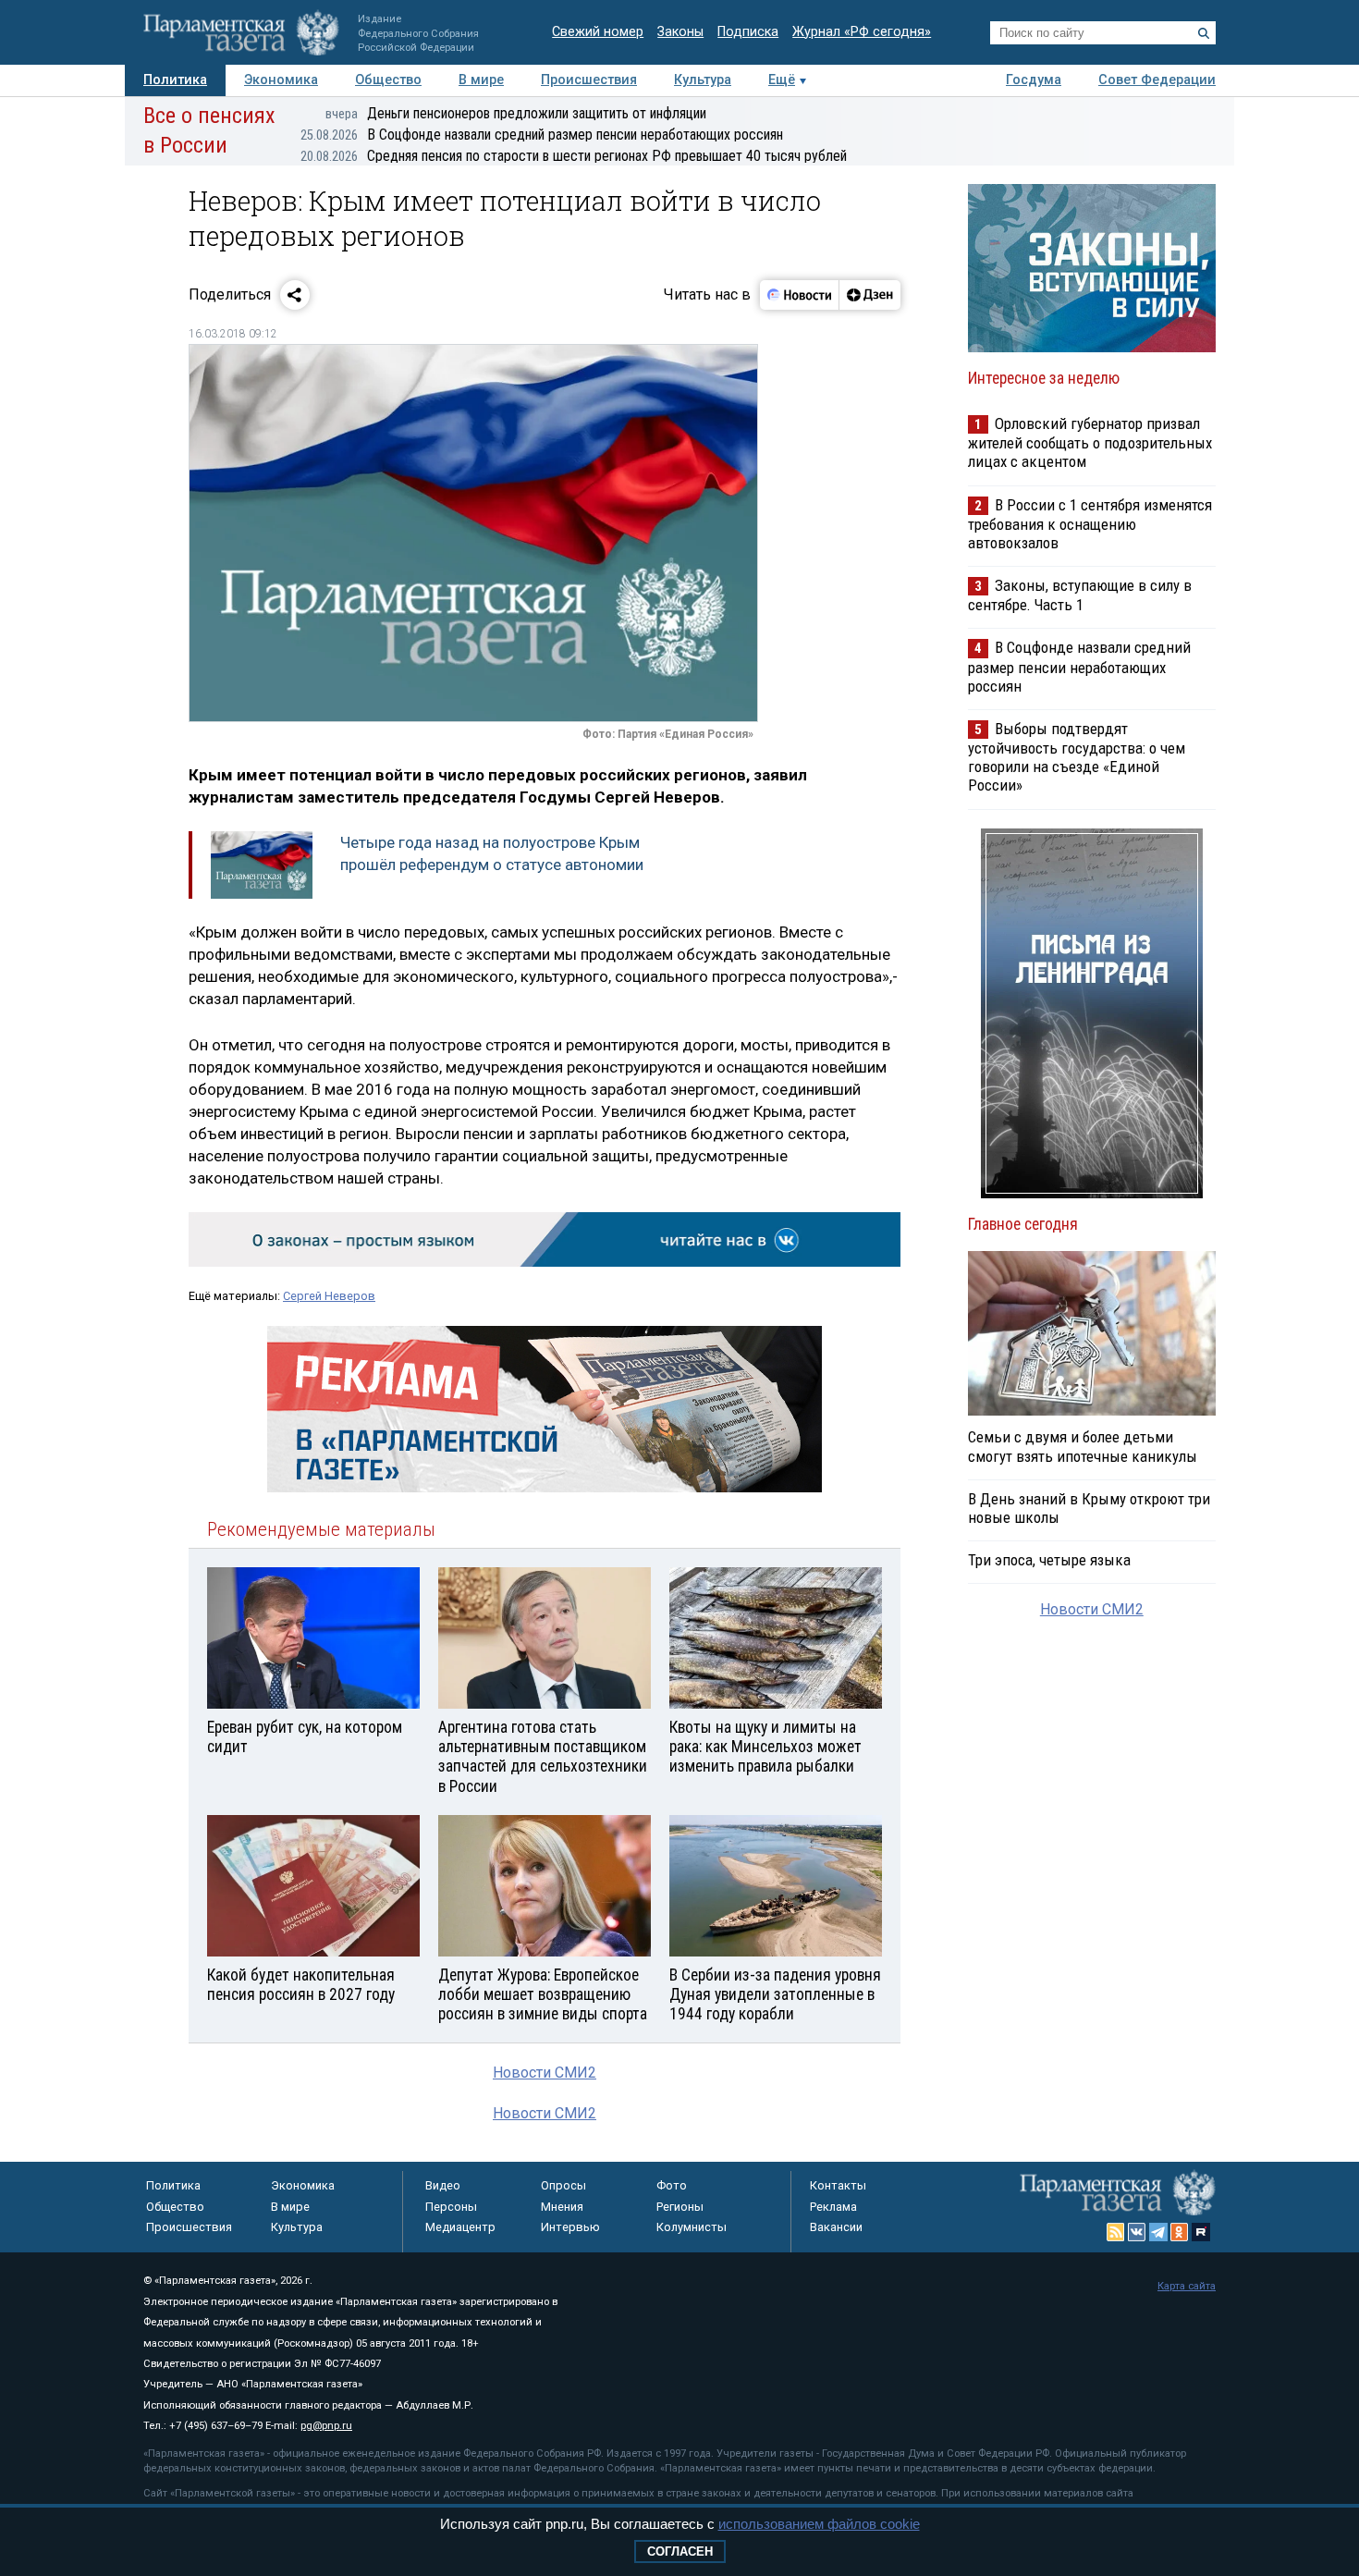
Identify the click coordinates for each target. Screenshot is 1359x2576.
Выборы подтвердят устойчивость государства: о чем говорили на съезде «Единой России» (1077, 757)
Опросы (563, 2185)
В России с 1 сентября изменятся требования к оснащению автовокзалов (1090, 524)
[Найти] (1204, 33)
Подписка (748, 32)
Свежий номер (598, 32)
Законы (680, 32)
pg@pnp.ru (326, 2426)
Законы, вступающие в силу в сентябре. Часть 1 (1080, 595)
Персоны (451, 2207)
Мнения (562, 2207)
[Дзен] (869, 295)
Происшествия (589, 80)
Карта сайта (1187, 2286)
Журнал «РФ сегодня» (862, 32)
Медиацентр (460, 2227)
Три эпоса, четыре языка (1049, 1560)
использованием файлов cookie (819, 2524)
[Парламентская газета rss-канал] (1116, 2232)
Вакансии (836, 2227)
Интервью (570, 2227)
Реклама (833, 2207)
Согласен (680, 2551)
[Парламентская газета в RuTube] (1201, 2232)
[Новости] (800, 295)
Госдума (1034, 80)
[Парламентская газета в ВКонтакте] (1137, 2232)
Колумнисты (692, 2227)
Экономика (281, 80)
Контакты (838, 2185)
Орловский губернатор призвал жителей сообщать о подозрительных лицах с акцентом (1090, 442)
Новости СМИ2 (545, 2073)
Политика (175, 80)
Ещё (782, 80)
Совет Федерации (1157, 80)
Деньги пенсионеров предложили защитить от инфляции (516, 113)
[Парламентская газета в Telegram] (1158, 2232)
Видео (443, 2185)
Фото (672, 2185)
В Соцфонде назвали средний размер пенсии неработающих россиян (542, 135)
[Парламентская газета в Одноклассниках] (1180, 2232)
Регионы (680, 2207)
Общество (388, 80)
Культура (703, 80)
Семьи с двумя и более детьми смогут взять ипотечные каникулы (1083, 1446)
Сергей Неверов (329, 1296)
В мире (481, 80)
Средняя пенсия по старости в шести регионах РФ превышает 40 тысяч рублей (574, 156)
